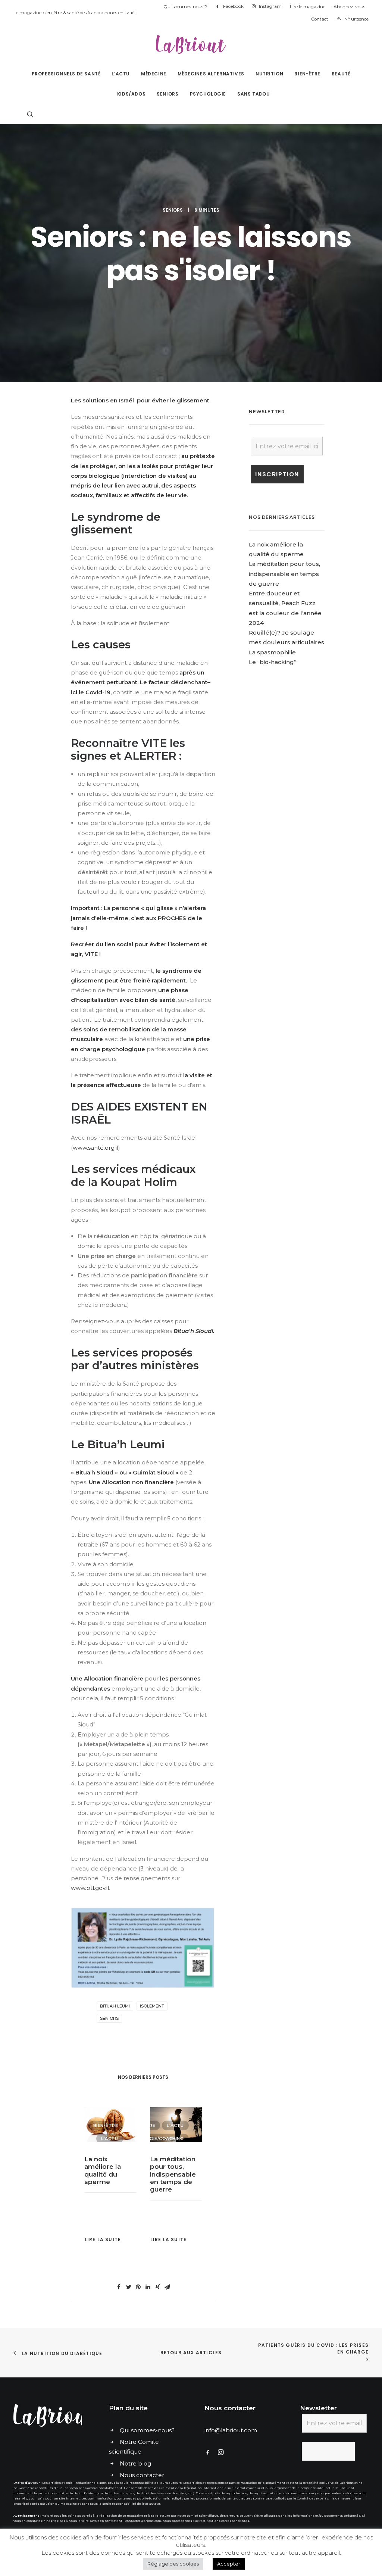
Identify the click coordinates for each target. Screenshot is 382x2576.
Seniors (167, 94)
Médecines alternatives (211, 74)
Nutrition (269, 74)
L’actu (121, 74)
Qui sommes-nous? (147, 2430)
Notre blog (135, 2463)
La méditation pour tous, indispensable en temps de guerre (107, 2174)
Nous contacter (142, 2475)
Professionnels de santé (66, 74)
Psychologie (208, 94)
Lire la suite (103, 2239)
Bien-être (307, 74)
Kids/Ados (131, 94)
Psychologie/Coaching (88, 2139)
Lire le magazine (308, 7)
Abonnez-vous (349, 7)
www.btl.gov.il (90, 1888)
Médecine (154, 74)
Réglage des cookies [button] (173, 2564)
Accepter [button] (229, 2564)
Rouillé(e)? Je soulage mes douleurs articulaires (286, 637)
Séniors (109, 2018)
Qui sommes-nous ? (185, 7)
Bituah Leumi (115, 2006)
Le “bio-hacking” (273, 662)
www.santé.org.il (95, 1148)
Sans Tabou (253, 94)
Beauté (341, 74)
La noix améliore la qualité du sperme (276, 549)
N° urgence (356, 19)
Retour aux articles (191, 2353)
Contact (320, 19)
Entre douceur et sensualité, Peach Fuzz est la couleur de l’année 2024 (175, 2174)
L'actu (109, 2125)
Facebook (233, 6)
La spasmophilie (272, 652)
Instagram (270, 6)
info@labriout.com (231, 2430)
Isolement (152, 2006)
